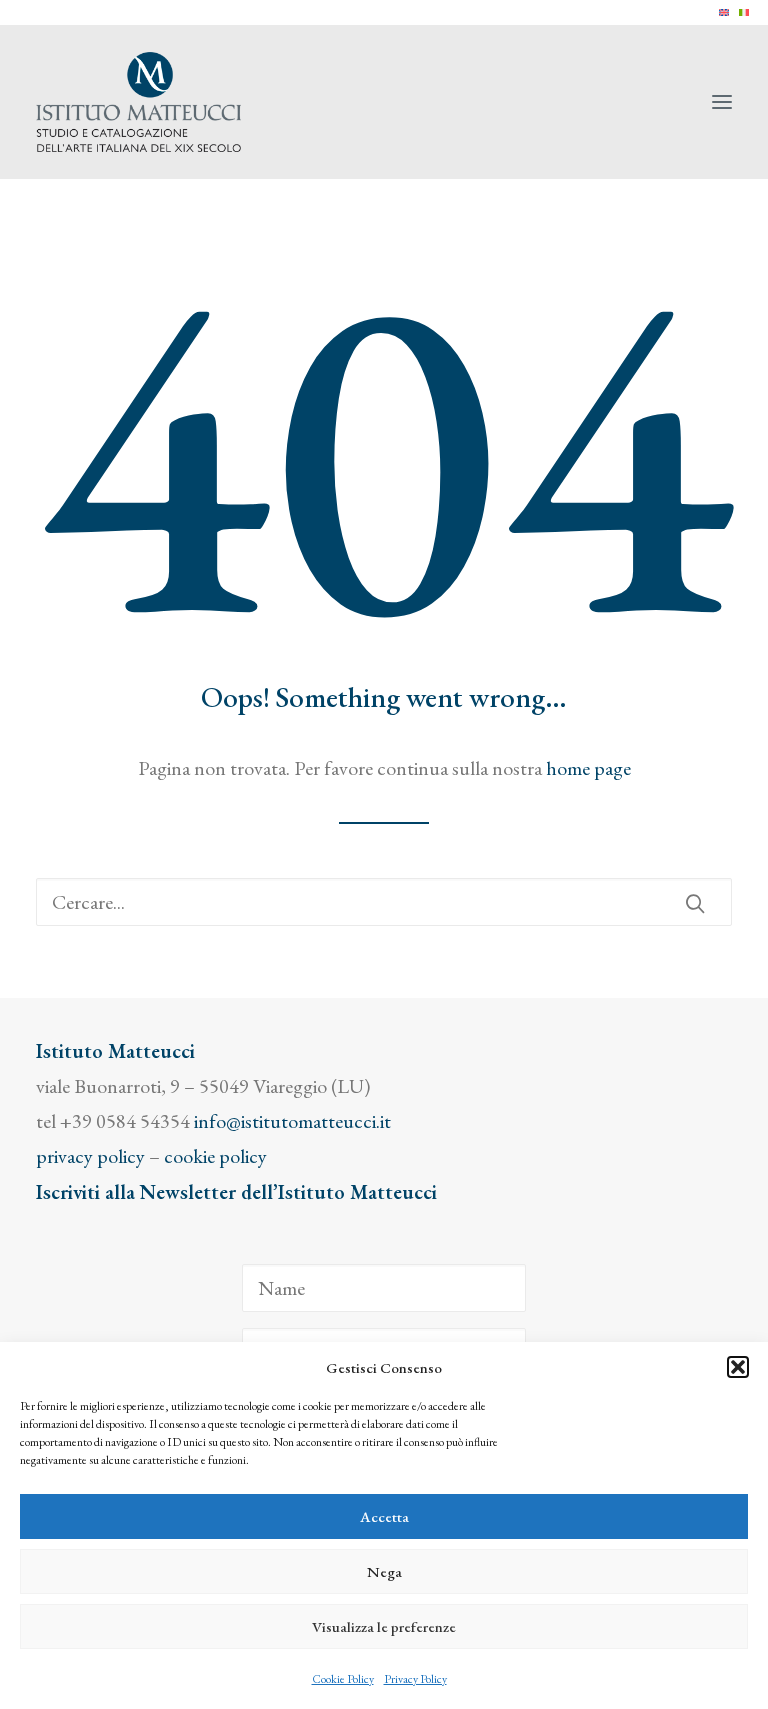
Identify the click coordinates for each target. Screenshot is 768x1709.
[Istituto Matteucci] (138, 102)
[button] (738, 1367)
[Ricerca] (384, 902)
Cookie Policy (343, 1679)
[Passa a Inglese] (724, 12)
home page (588, 768)
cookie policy (215, 1156)
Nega (384, 1571)
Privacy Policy (415, 1679)
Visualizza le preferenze (384, 1626)
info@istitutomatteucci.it (292, 1121)
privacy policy (90, 1156)
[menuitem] (724, 12)
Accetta (384, 1516)
